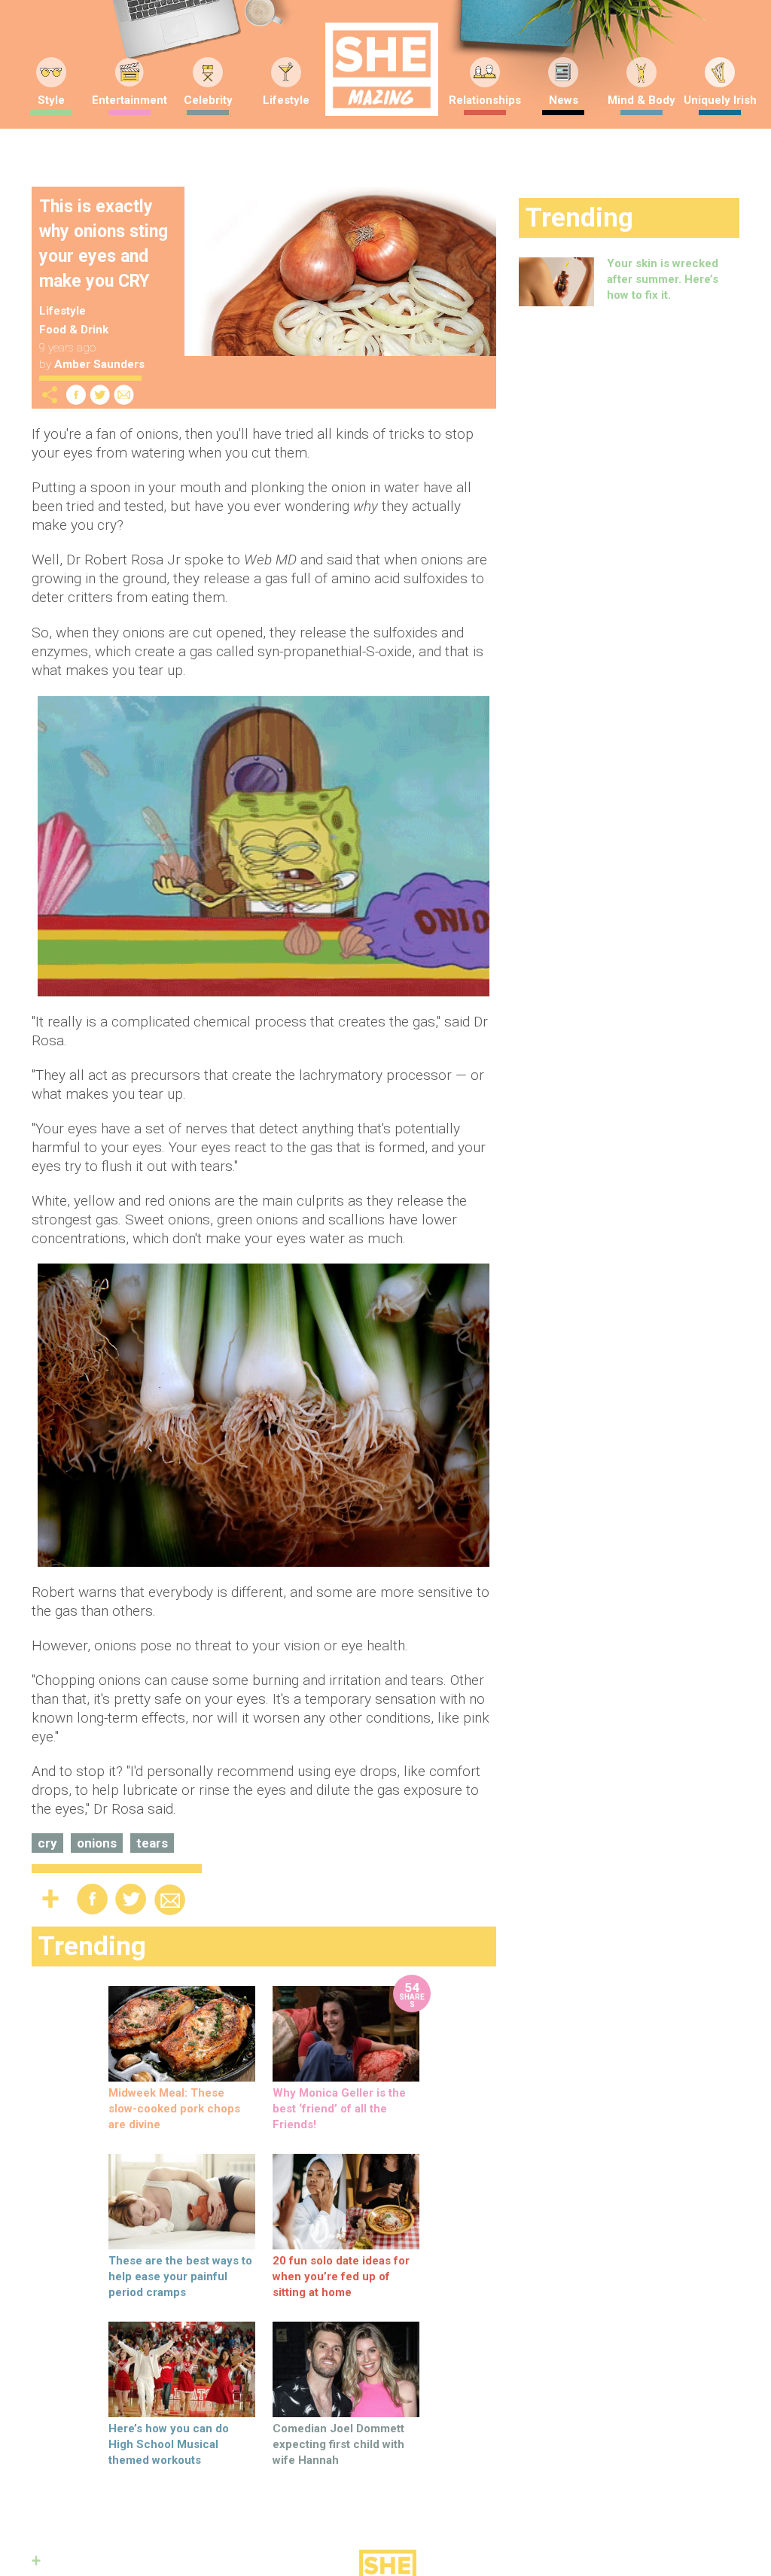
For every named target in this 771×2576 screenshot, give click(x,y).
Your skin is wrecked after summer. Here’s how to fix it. (663, 279)
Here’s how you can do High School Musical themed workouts (169, 2444)
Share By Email (124, 395)
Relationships (485, 100)
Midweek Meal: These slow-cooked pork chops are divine (174, 2109)
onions (97, 1843)
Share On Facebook (76, 395)
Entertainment (130, 100)
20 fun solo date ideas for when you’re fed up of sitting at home (341, 2276)
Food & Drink (74, 330)
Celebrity (208, 100)
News (564, 100)
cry (47, 1843)
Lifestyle (286, 100)
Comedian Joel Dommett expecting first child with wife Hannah (338, 2444)
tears (152, 1843)
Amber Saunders (99, 364)
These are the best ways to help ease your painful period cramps (180, 2276)
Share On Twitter (100, 395)
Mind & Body (641, 100)
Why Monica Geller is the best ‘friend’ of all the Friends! (339, 2109)
